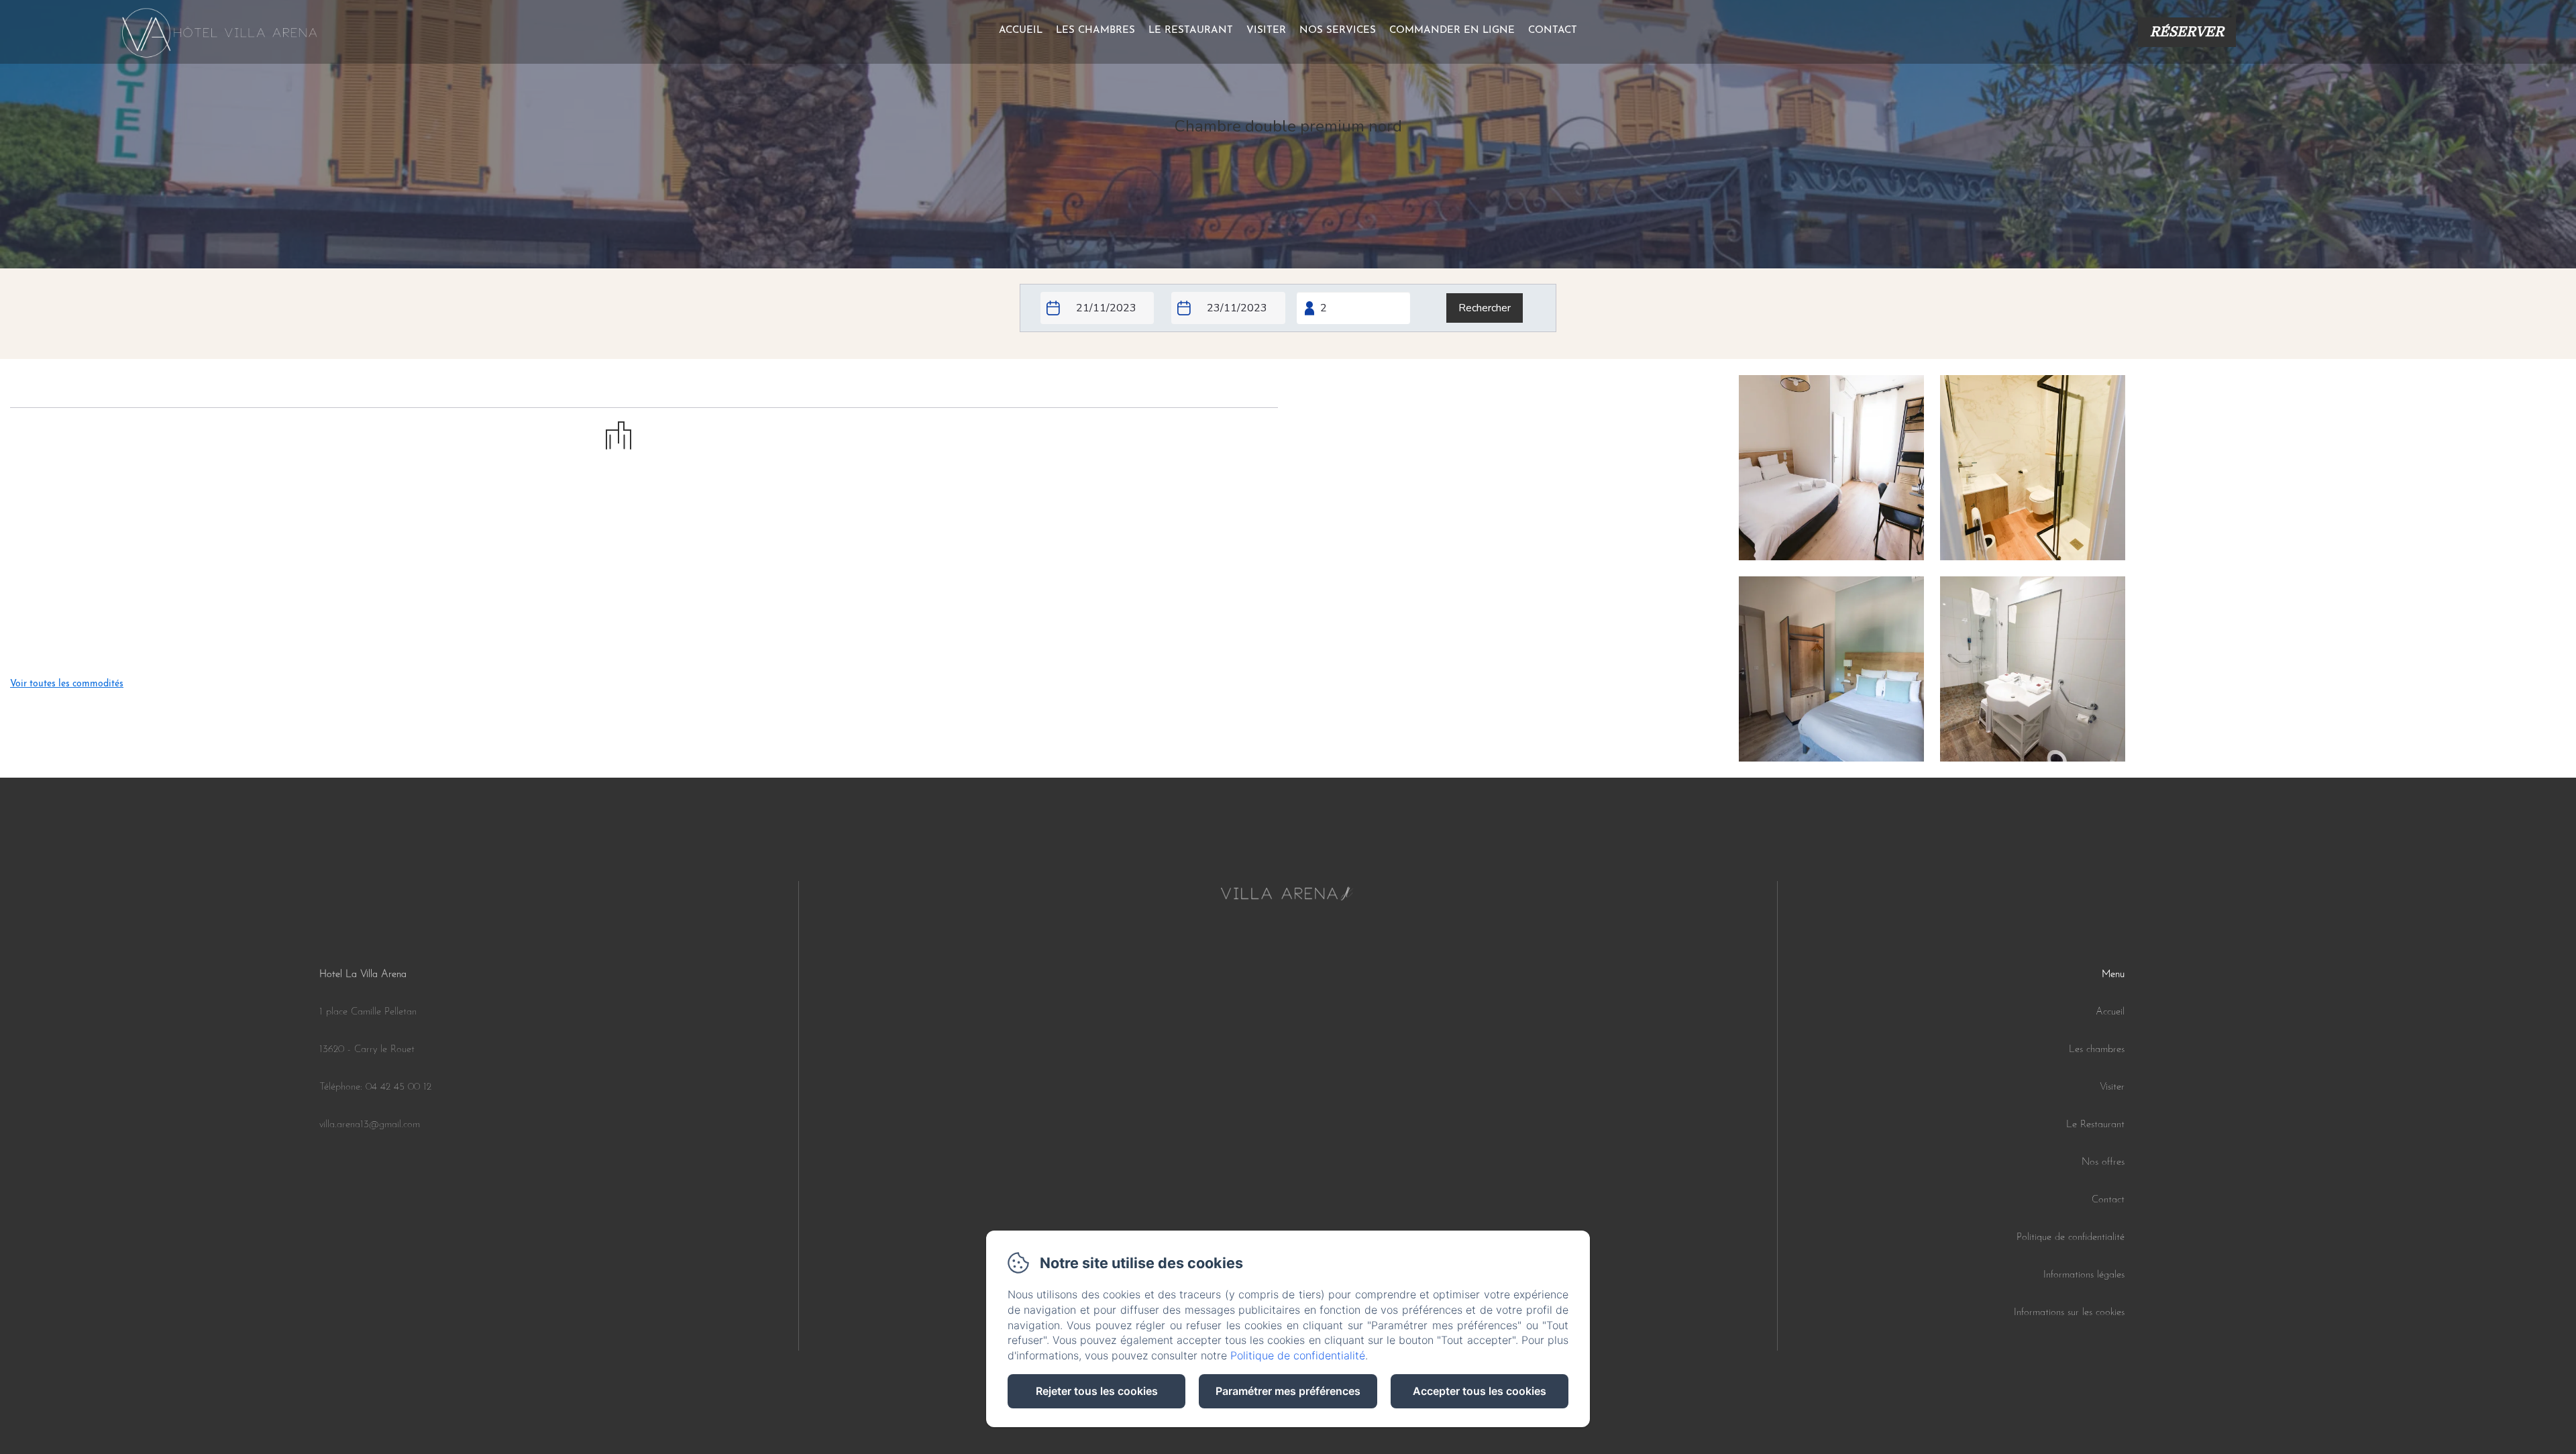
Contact (1553, 31)
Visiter (1266, 31)
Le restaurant (1191, 31)
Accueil (1021, 31)
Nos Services (1338, 31)
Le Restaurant (2095, 1125)
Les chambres (1095, 31)
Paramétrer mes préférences (1288, 1391)
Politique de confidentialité (2071, 1238)
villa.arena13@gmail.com (370, 1125)
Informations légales (2084, 1275)
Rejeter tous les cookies (1097, 1391)
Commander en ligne (1452, 31)
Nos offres (2103, 1162)
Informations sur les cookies (2069, 1313)
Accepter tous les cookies (1480, 1391)
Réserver (2187, 32)
